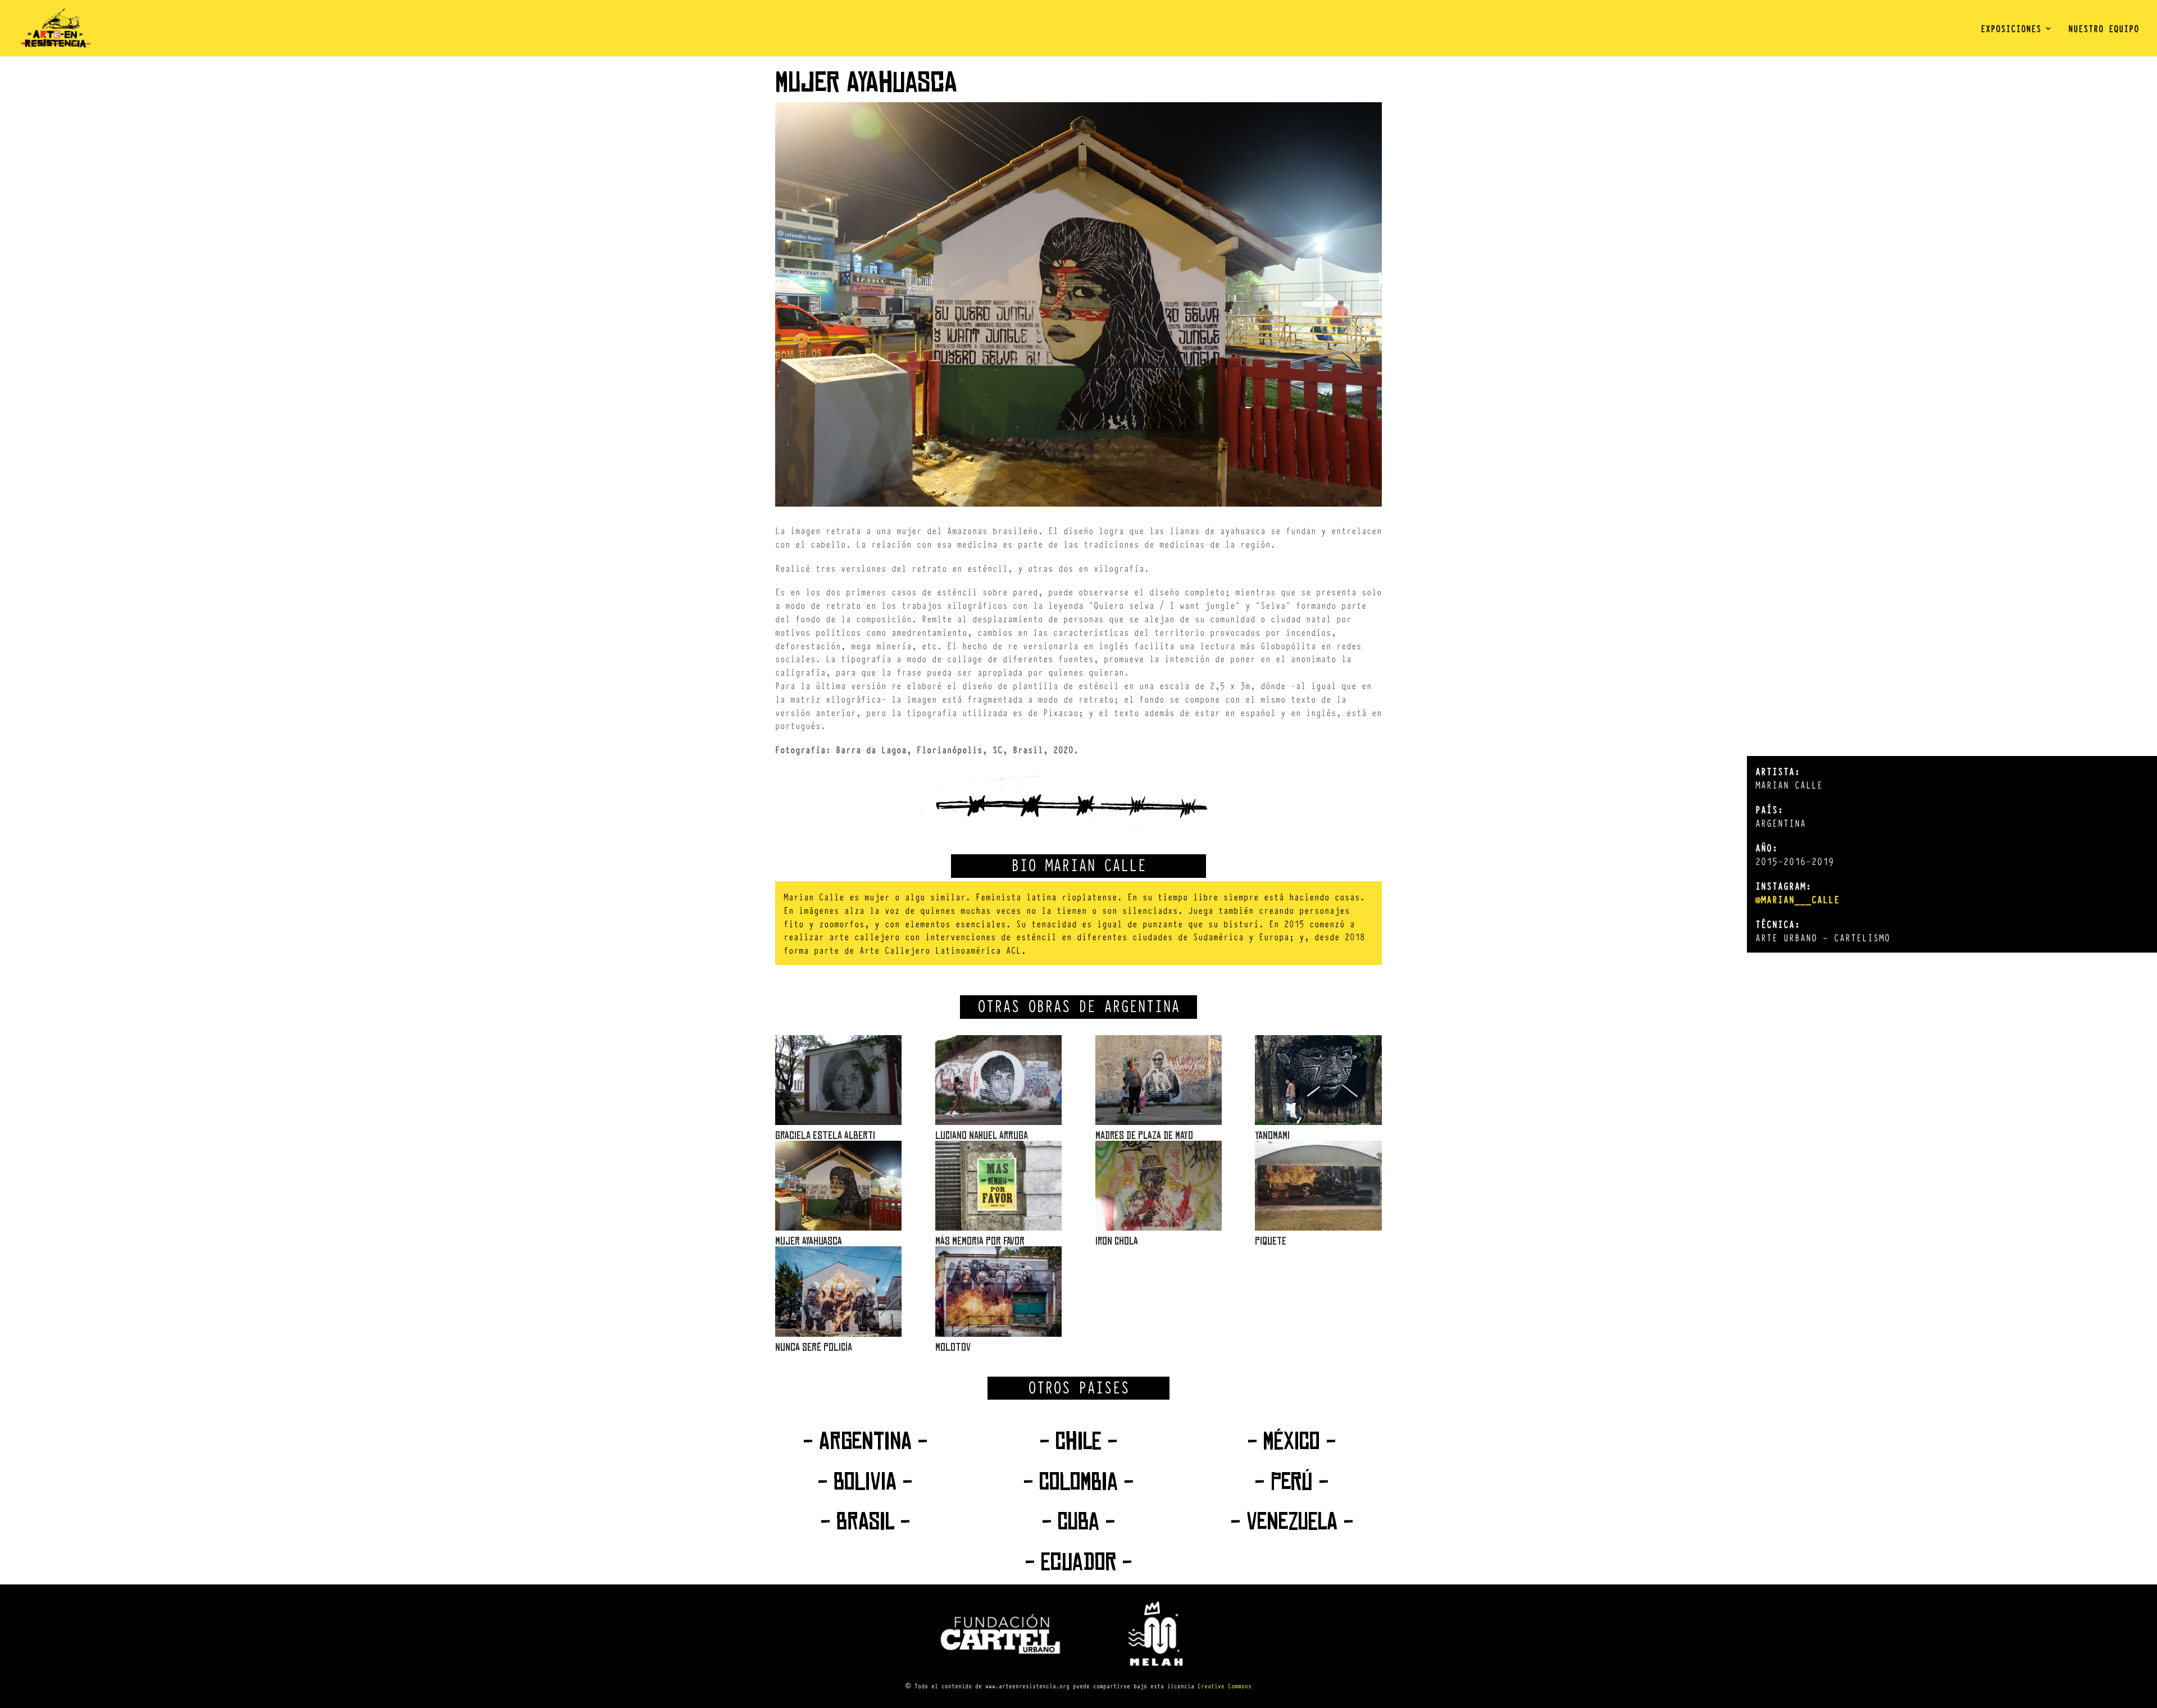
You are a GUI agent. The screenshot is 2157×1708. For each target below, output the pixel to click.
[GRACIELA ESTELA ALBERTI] (838, 1080)
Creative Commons (1225, 1686)
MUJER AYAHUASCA (809, 1241)
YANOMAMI (1272, 1135)
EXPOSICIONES (2011, 29)
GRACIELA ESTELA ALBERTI (825, 1135)
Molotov (953, 1347)
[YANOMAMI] (1318, 1080)
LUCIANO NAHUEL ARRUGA (982, 1135)
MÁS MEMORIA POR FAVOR (980, 1241)
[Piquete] (1318, 1186)
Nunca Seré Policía (814, 1347)
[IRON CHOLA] (1159, 1186)
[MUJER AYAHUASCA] (838, 1186)
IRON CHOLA (1117, 1241)
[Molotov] (998, 1291)
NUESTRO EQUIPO (2104, 29)
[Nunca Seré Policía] (838, 1291)
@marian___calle (1798, 899)
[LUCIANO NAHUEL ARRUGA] (998, 1080)
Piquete (1271, 1241)
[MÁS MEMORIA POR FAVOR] (998, 1186)
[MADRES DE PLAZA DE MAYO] (1159, 1080)
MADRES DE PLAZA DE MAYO (1144, 1135)
